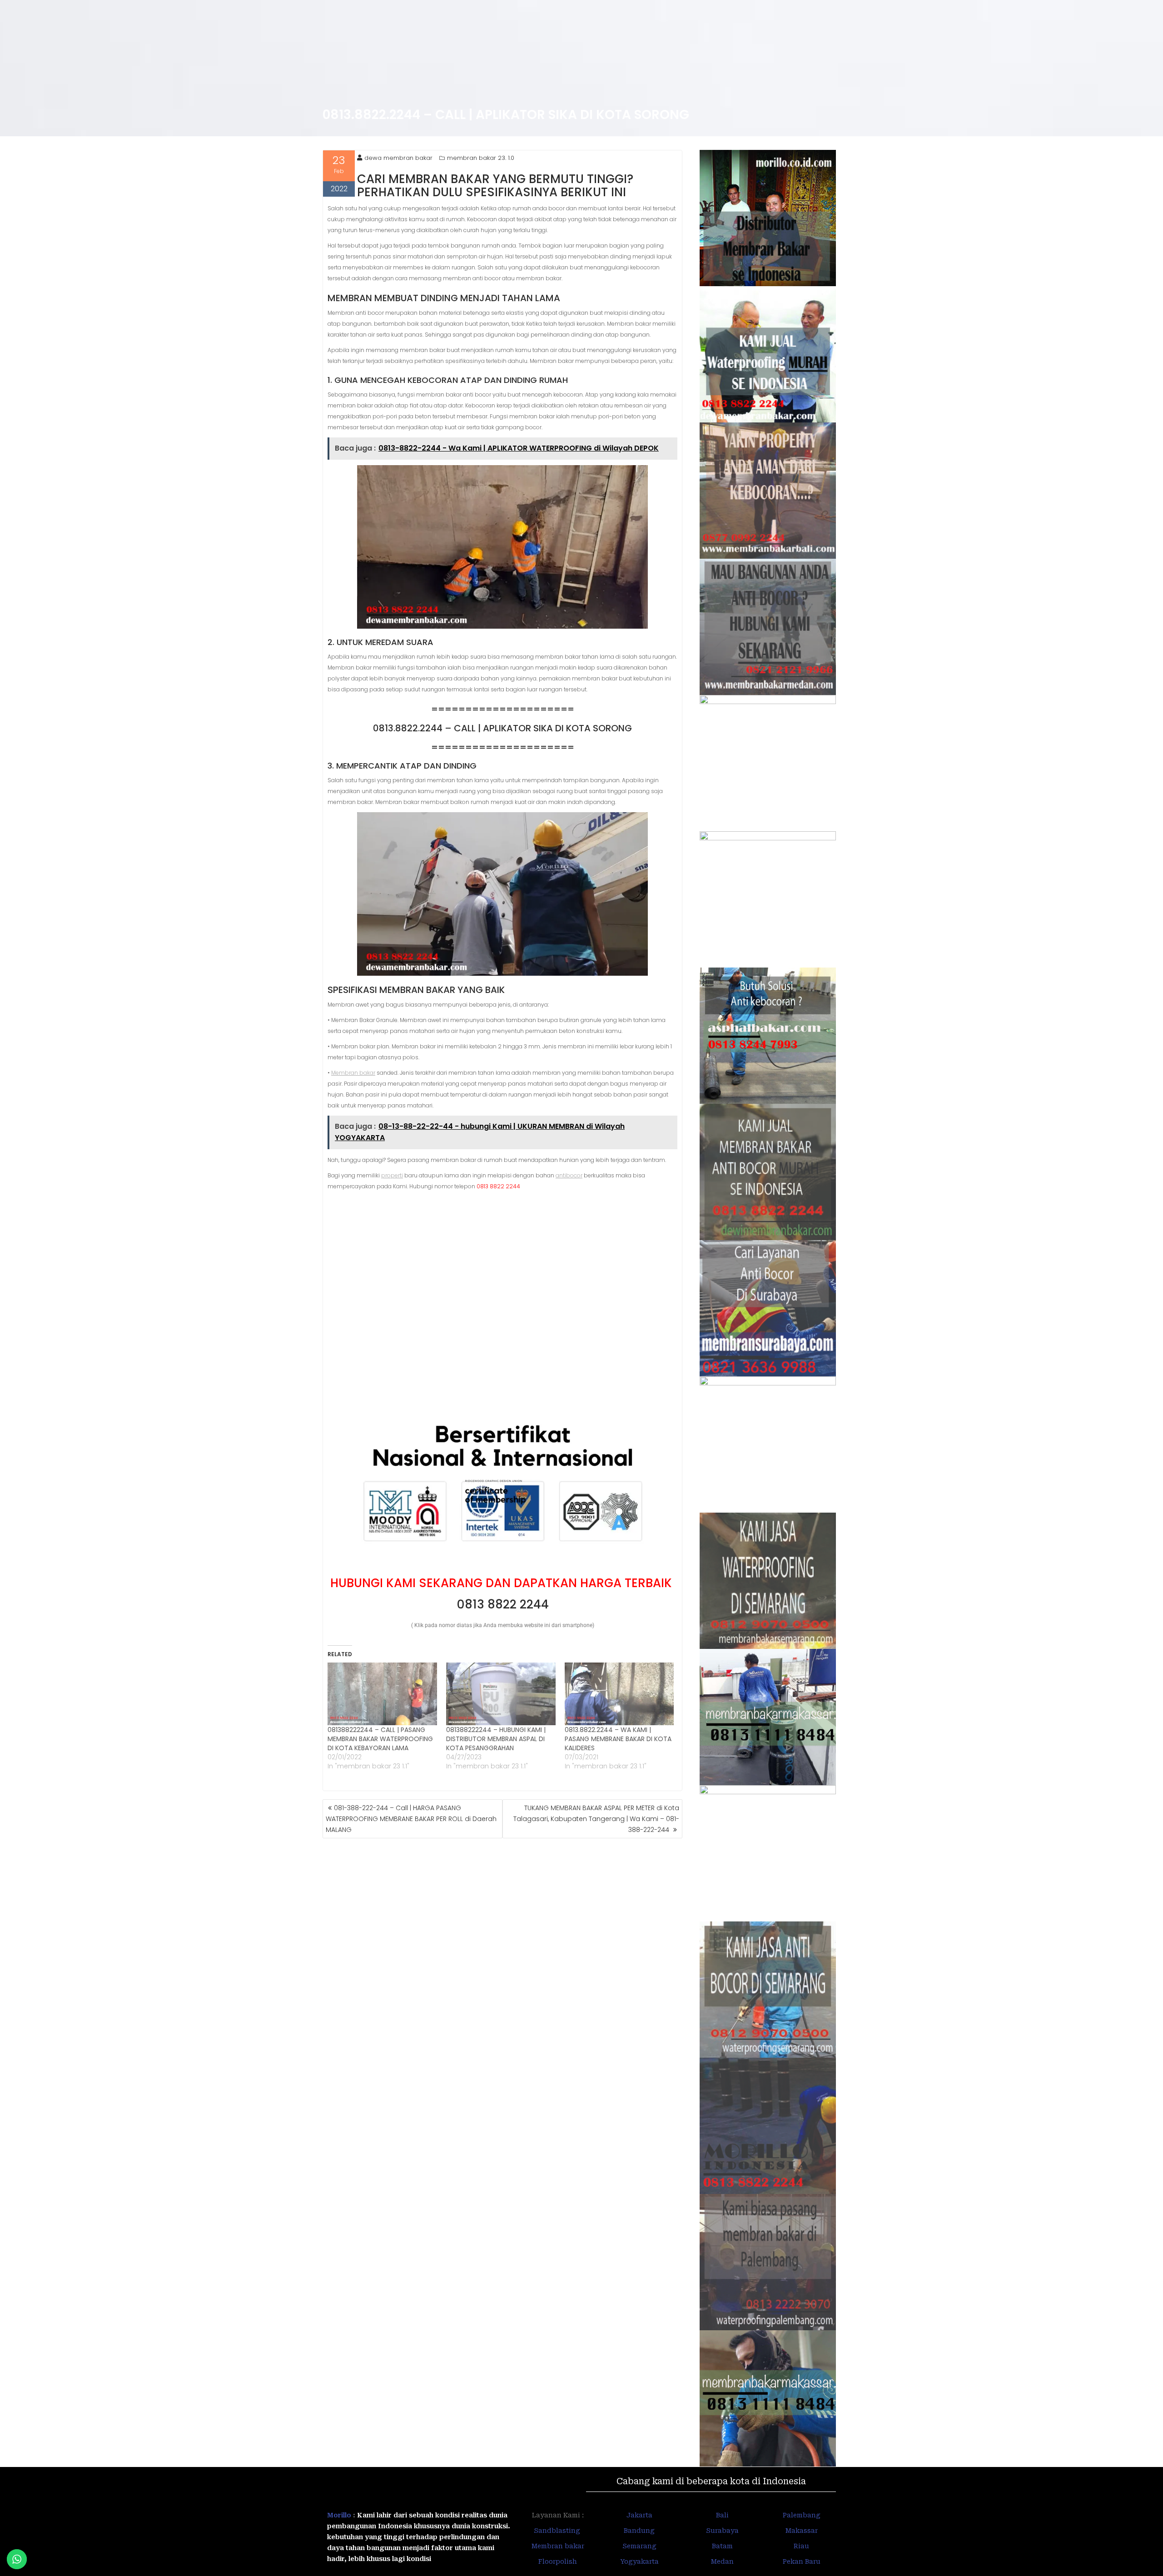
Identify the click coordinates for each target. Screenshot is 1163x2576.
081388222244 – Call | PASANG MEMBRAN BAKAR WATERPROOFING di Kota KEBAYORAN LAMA (380, 1739)
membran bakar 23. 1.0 (481, 158)
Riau (801, 2546)
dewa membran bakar (398, 158)
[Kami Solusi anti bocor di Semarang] (768, 1990)
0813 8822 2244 (503, 1604)
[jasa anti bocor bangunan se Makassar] (768, 2398)
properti (392, 1175)
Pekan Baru (802, 2561)
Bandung (639, 2531)
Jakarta (639, 2515)
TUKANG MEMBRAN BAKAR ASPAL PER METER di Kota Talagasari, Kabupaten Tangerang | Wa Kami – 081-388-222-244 (596, 1819)
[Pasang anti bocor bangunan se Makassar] (768, 1717)
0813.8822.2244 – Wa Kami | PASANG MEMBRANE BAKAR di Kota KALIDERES (618, 1739)
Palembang (802, 2515)
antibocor (569, 1175)
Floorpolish (558, 2561)
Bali (722, 2515)
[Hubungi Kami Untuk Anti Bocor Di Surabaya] (768, 763)
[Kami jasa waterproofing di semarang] (768, 1581)
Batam (722, 2546)
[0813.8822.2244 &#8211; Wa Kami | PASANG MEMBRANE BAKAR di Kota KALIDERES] (619, 1694)
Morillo (339, 2515)
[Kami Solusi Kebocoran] (768, 1036)
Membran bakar (353, 1073)
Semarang (639, 2546)
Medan (722, 2561)
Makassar (802, 2531)
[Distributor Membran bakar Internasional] (768, 218)
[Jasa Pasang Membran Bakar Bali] (768, 491)
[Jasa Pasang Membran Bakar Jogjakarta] (768, 1444)
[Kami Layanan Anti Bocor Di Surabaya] (768, 1308)
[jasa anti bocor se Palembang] (768, 2262)
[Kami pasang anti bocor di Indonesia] (768, 2126)
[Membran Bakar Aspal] (768, 354)
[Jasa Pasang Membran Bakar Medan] (768, 627)
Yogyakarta (639, 2561)
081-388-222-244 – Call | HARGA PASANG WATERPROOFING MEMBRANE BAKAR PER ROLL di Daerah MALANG (411, 1819)
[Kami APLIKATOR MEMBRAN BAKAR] (768, 1172)
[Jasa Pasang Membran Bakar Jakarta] (768, 899)
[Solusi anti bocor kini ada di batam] (768, 1853)
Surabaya (722, 2531)
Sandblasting (558, 2531)
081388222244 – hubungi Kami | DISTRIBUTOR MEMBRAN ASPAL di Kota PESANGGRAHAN (496, 1739)
